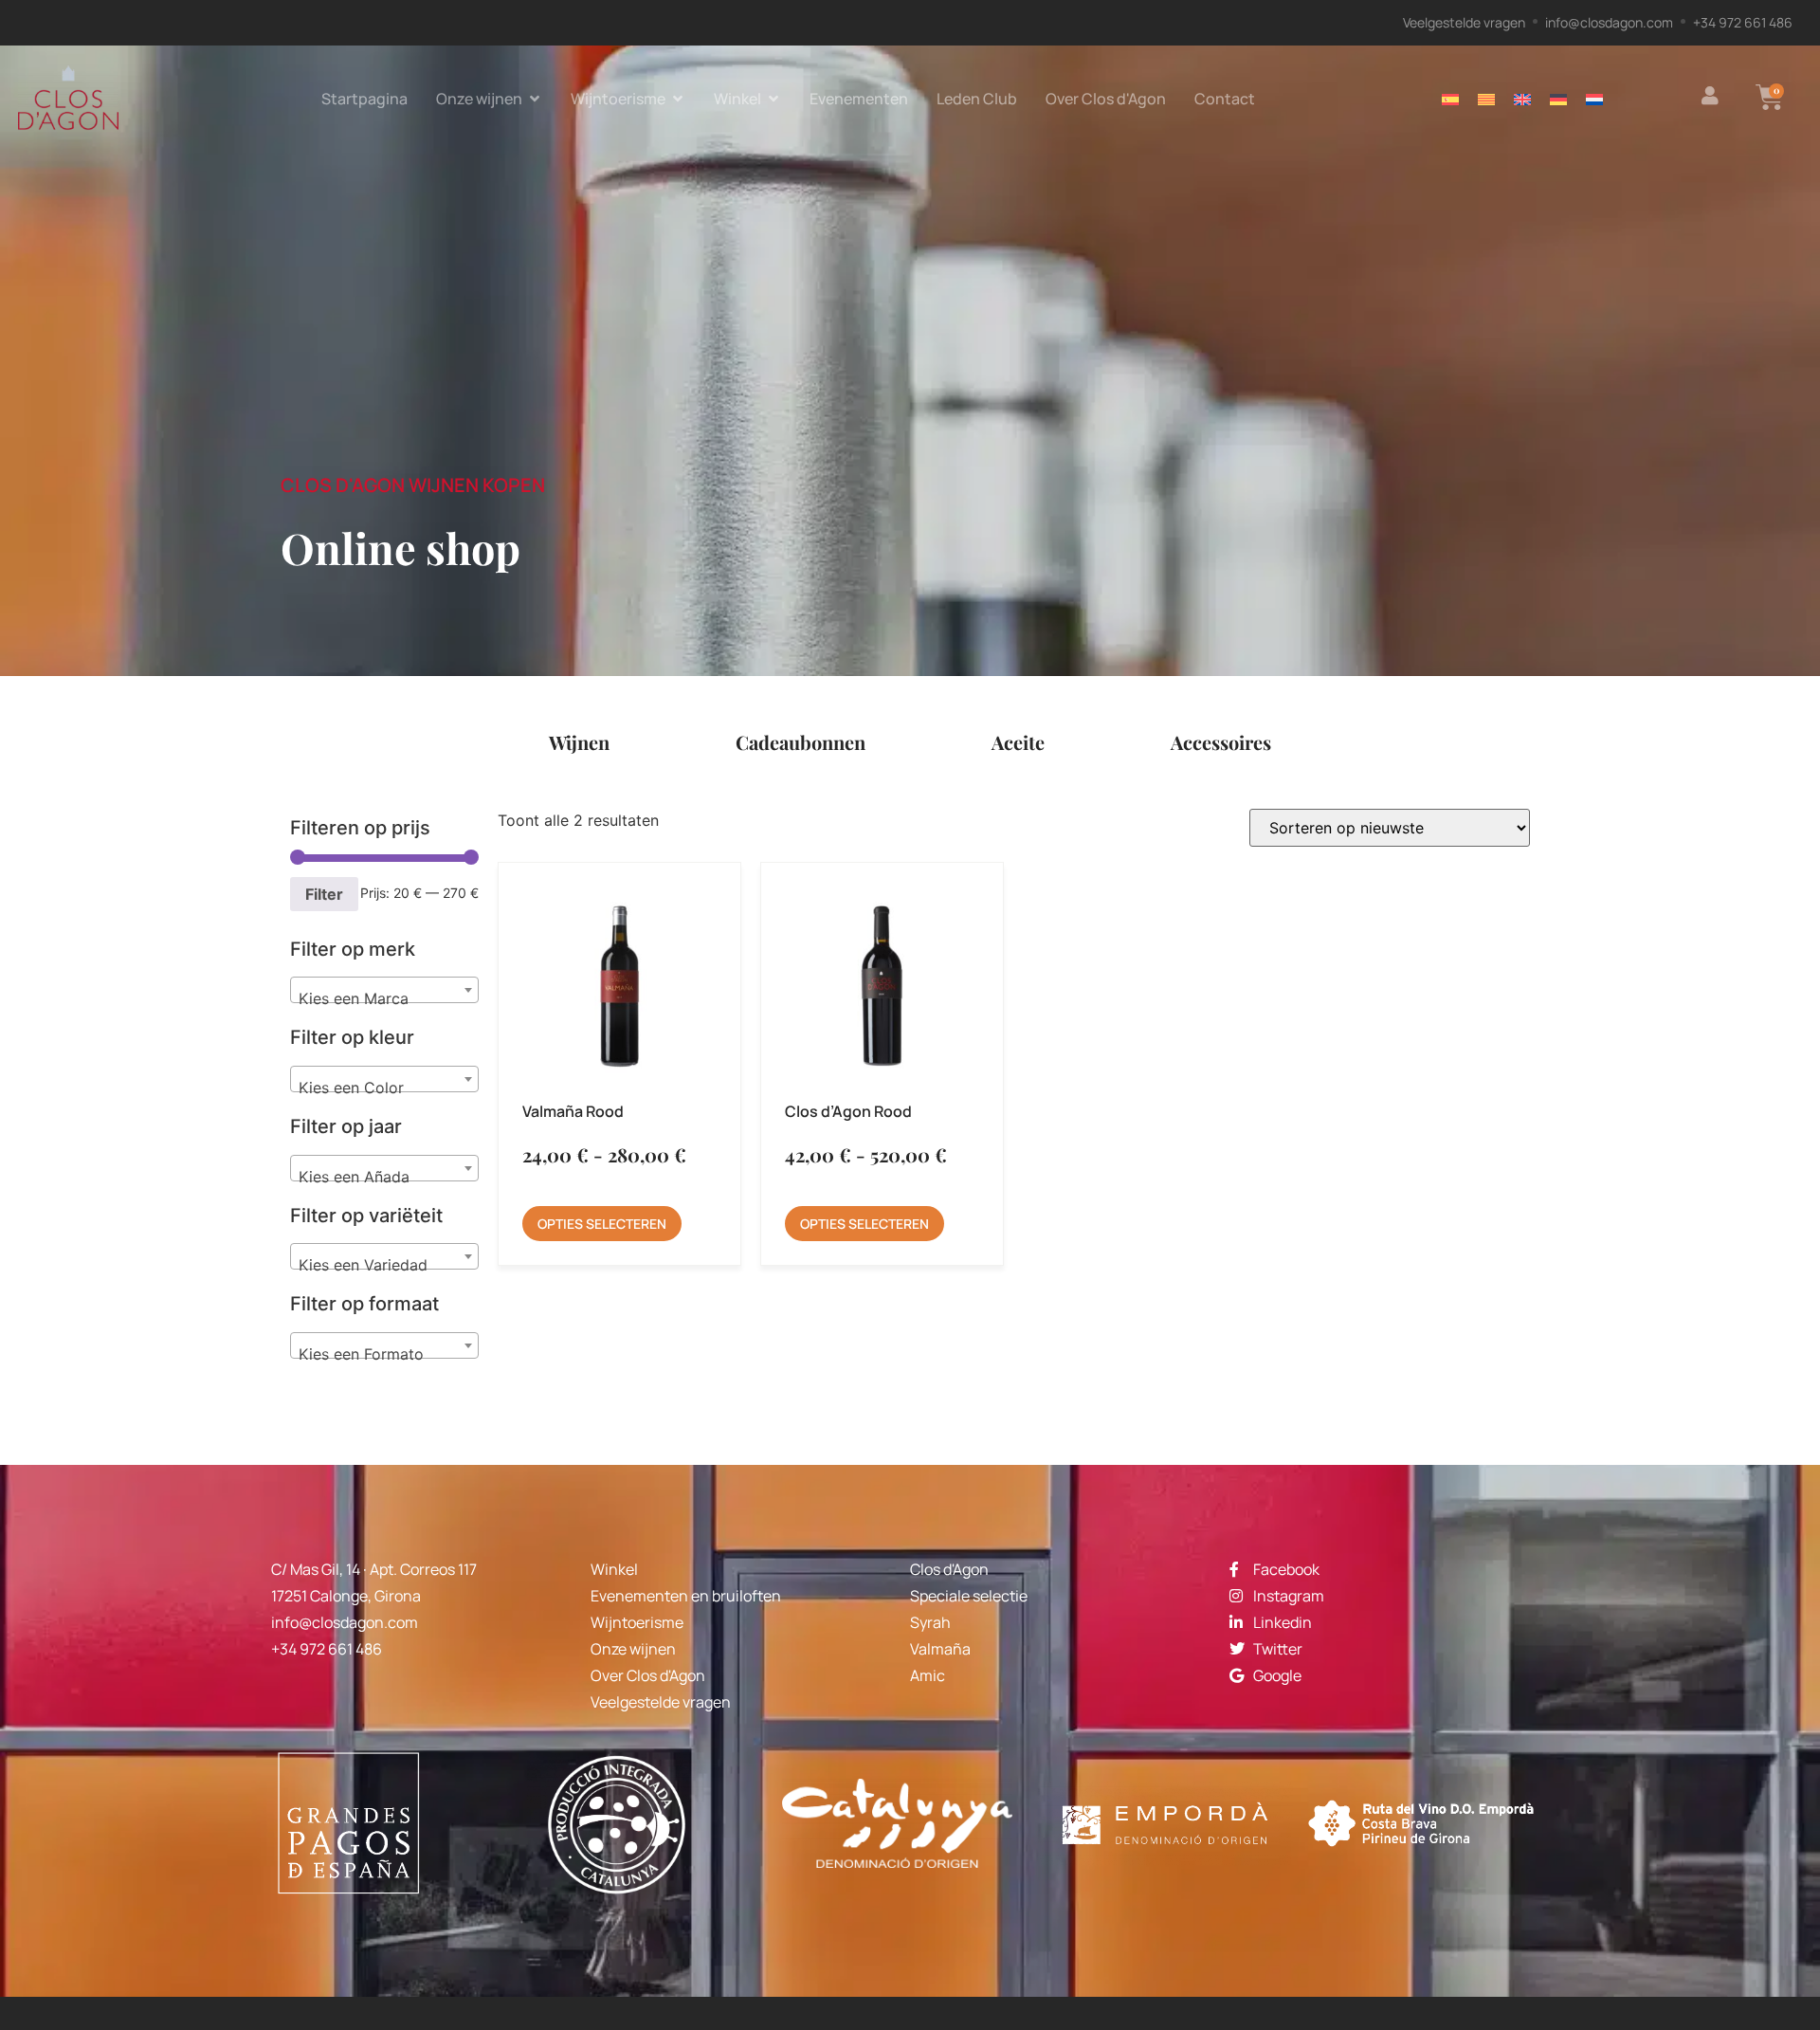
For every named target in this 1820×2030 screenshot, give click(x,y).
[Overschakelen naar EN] (1522, 98)
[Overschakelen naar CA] (1486, 98)
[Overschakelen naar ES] (1450, 98)
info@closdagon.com (345, 1622)
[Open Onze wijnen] (535, 99)
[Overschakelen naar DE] (1558, 98)
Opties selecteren (602, 1224)
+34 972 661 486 (327, 1649)
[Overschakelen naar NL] (1594, 98)
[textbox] (384, 998)
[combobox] (384, 990)
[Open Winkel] (773, 99)
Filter (324, 894)
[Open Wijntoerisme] (678, 99)
